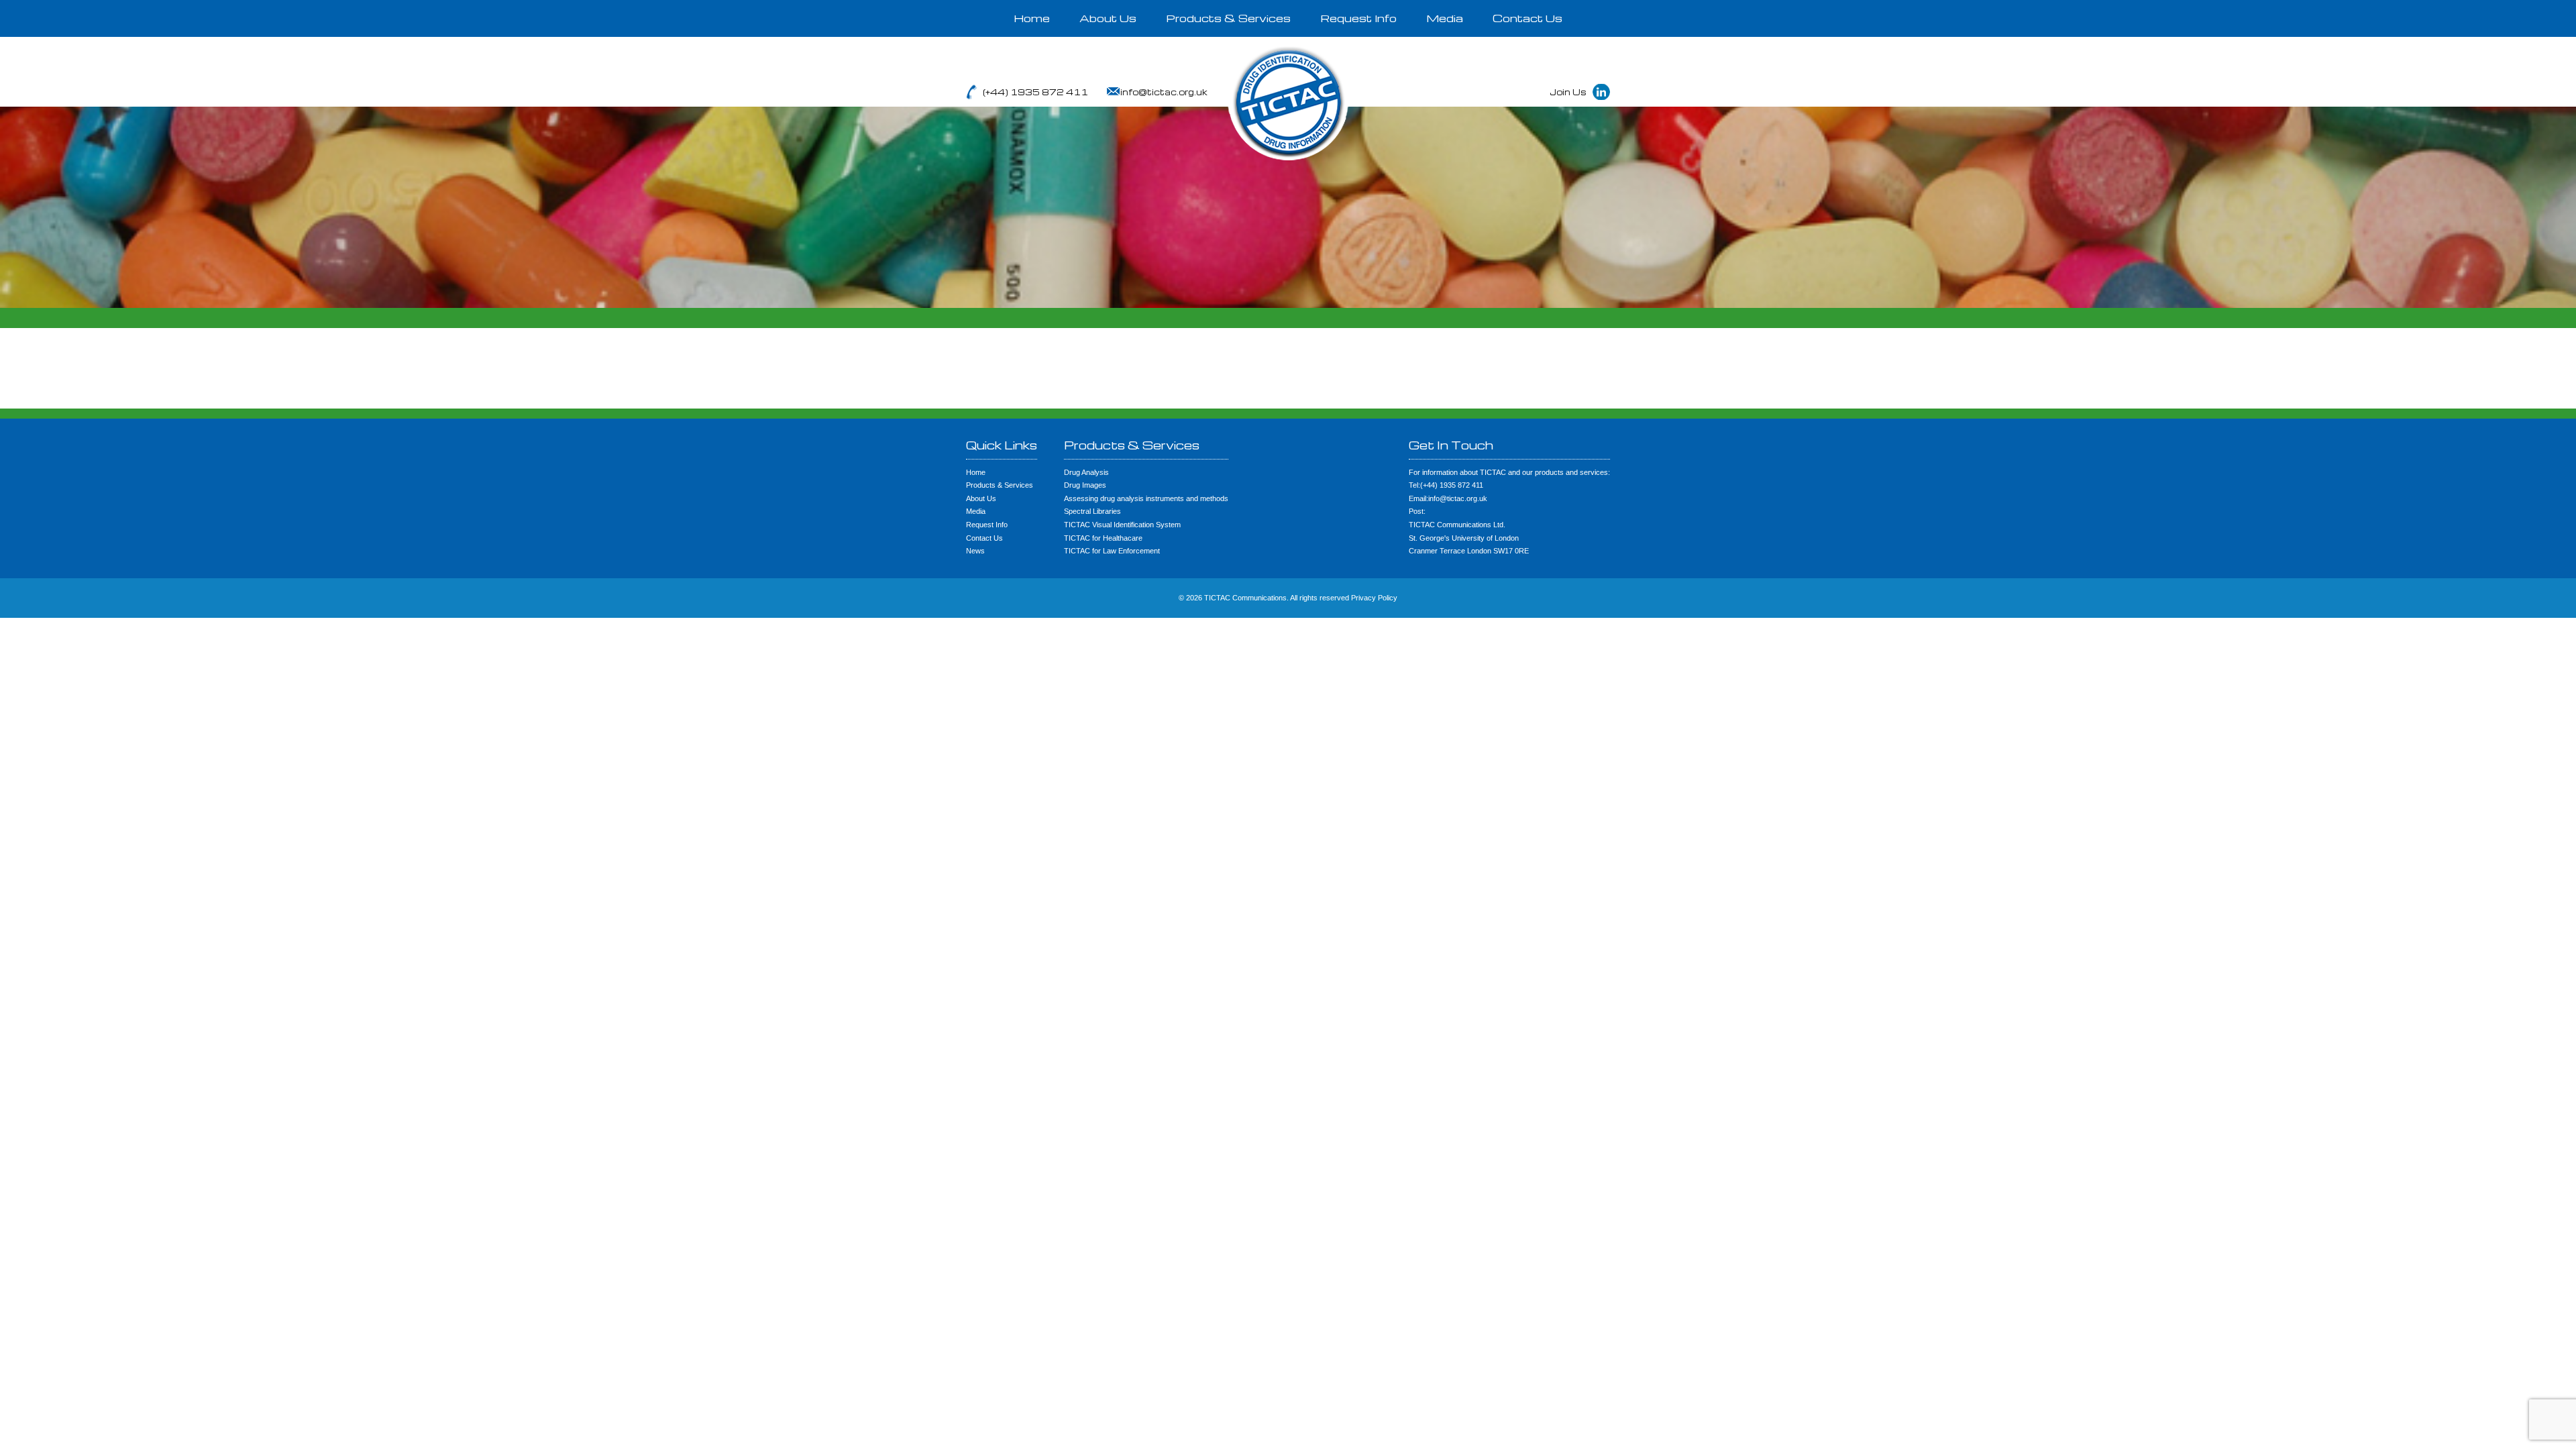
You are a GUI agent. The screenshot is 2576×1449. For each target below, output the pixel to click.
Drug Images (1085, 485)
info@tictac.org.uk (1164, 92)
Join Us (1568, 92)
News (975, 551)
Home (1032, 18)
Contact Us (1527, 18)
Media (1445, 18)
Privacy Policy (1374, 598)
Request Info (1358, 18)
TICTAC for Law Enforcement (1112, 551)
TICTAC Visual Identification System (1122, 525)
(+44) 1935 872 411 (1035, 92)
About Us (1108, 18)
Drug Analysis (1086, 472)
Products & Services (1228, 18)
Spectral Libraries (1092, 511)
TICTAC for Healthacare (1103, 538)
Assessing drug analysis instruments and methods (1146, 498)
